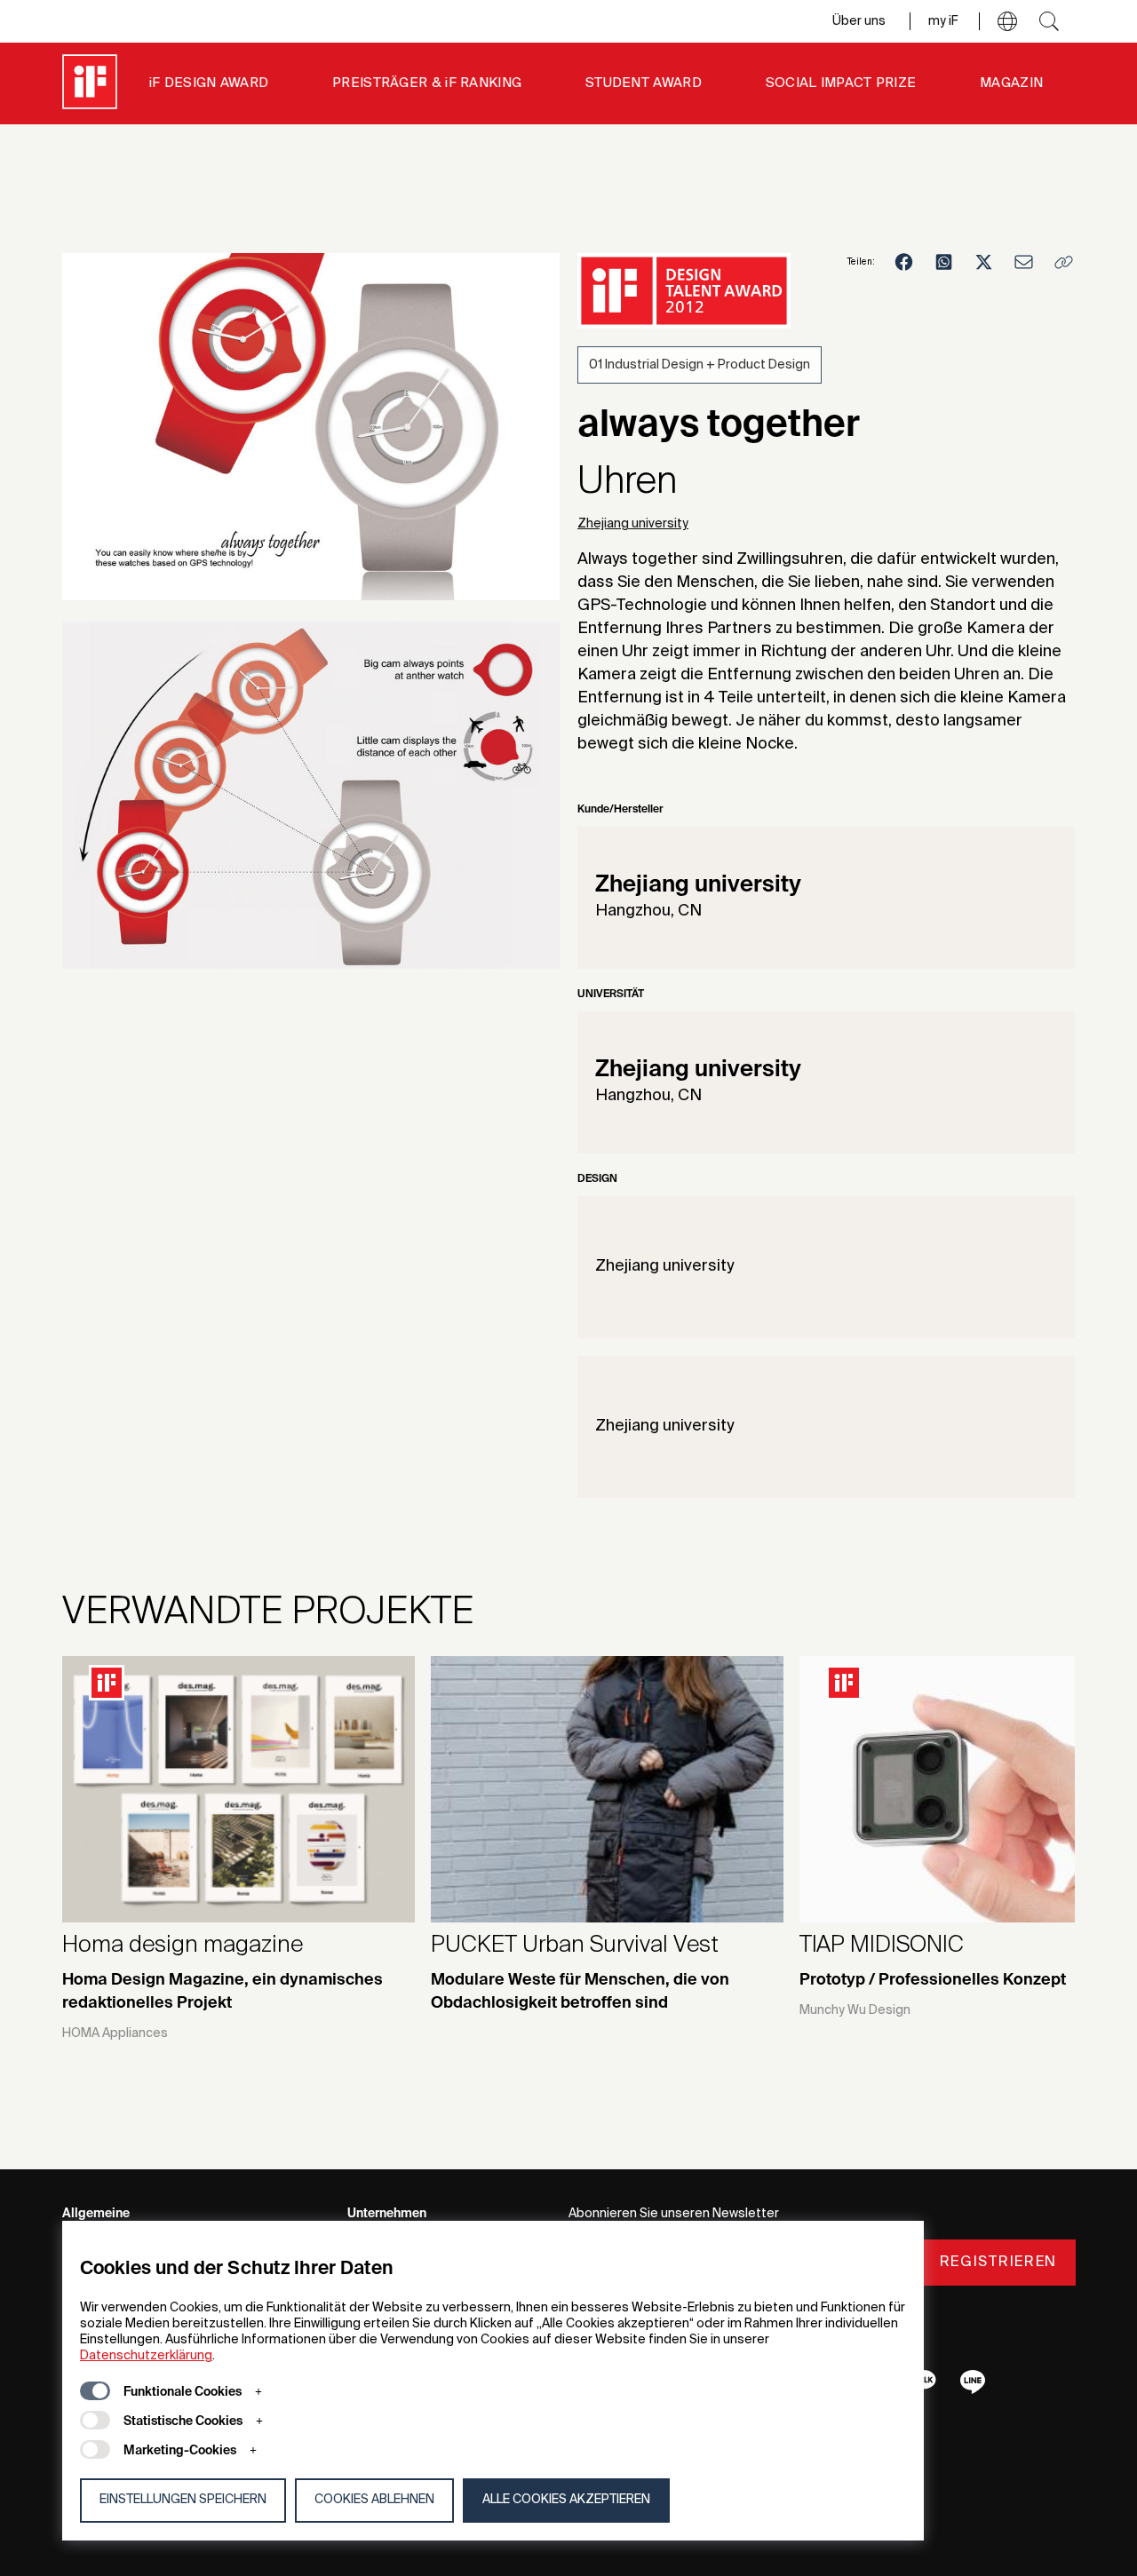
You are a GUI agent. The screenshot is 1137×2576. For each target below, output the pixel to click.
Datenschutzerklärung (146, 2356)
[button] (1007, 21)
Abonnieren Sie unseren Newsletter (674, 2214)
